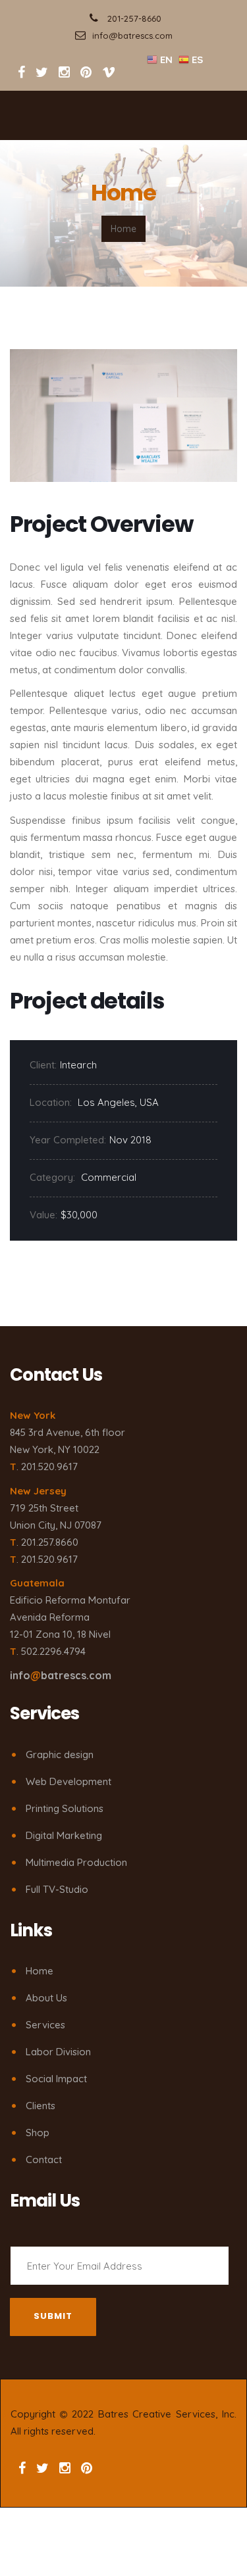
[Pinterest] (86, 72)
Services (45, 2025)
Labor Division (58, 2052)
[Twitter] (43, 72)
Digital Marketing (64, 1835)
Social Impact (56, 2079)
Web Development (69, 1781)
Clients (41, 2106)
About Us (46, 1998)
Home (40, 1971)
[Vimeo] (109, 72)
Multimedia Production (76, 1862)
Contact (44, 2159)
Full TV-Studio (57, 1889)
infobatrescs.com (61, 1675)
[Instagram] (64, 72)
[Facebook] (21, 72)
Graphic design (60, 1754)
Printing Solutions (65, 1808)
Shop (38, 2133)
